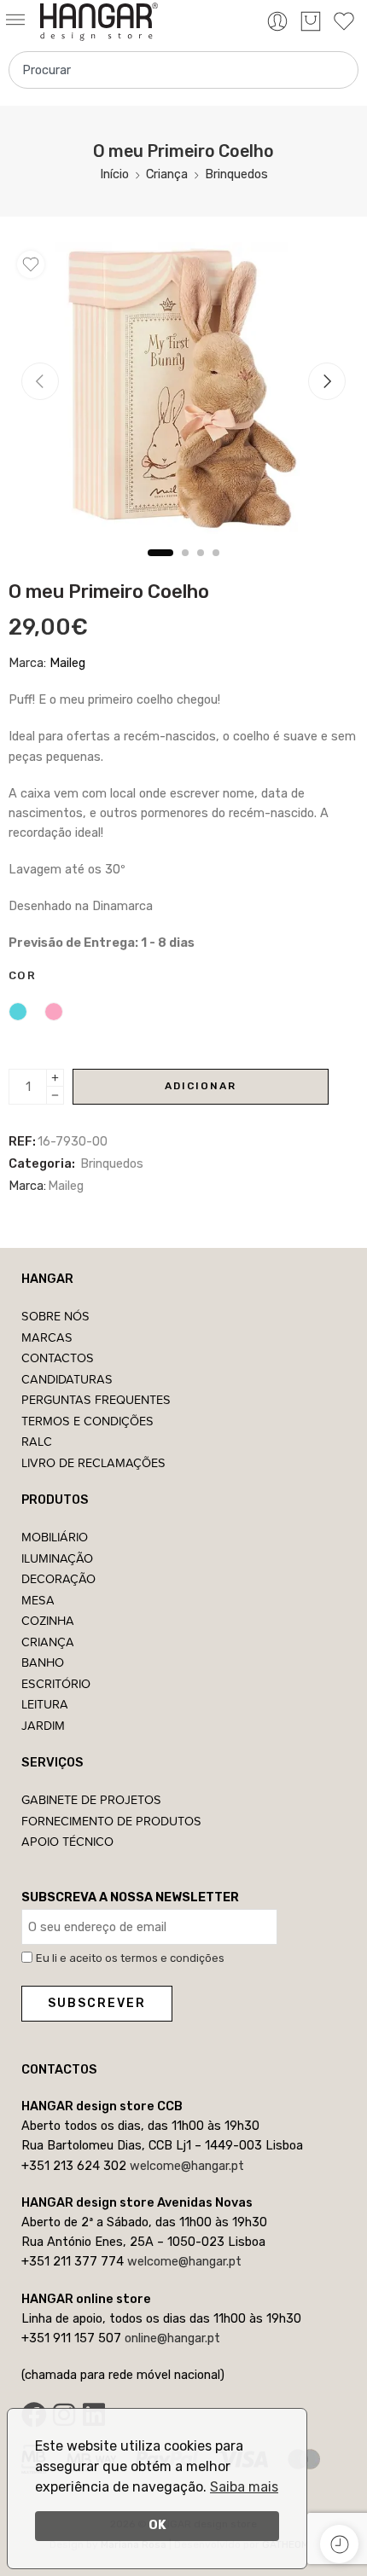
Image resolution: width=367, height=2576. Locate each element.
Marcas (47, 1337)
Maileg (67, 663)
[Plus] (55, 1078)
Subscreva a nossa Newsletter (130, 1897)
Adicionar (201, 1086)
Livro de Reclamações (93, 1462)
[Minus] (55, 1096)
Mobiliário (55, 1537)
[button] (20, 21)
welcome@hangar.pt (187, 2166)
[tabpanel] (183, 392)
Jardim (43, 1725)
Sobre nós (55, 1316)
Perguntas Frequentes (96, 1399)
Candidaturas (67, 1379)
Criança (167, 174)
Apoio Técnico (67, 1841)
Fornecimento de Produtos (111, 1821)
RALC (37, 1441)
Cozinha (48, 1620)
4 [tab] (216, 567)
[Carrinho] (311, 21)
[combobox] (183, 70)
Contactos (58, 1358)
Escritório (56, 1683)
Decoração (58, 1578)
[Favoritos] (31, 264)
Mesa (38, 1600)
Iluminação (57, 1558)
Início (114, 174)
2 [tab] (185, 567)
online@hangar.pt (172, 2338)
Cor (22, 975)
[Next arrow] (327, 381)
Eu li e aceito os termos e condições (130, 1958)
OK (157, 2525)
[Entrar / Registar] (277, 21)
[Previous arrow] (40, 381)
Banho (43, 1662)
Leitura (45, 1704)
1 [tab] (161, 567)
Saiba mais (244, 2487)
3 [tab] (201, 567)
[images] (183, 388)
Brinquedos (236, 174)
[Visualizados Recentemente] (339, 2544)
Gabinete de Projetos (91, 1799)
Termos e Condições (87, 1421)
